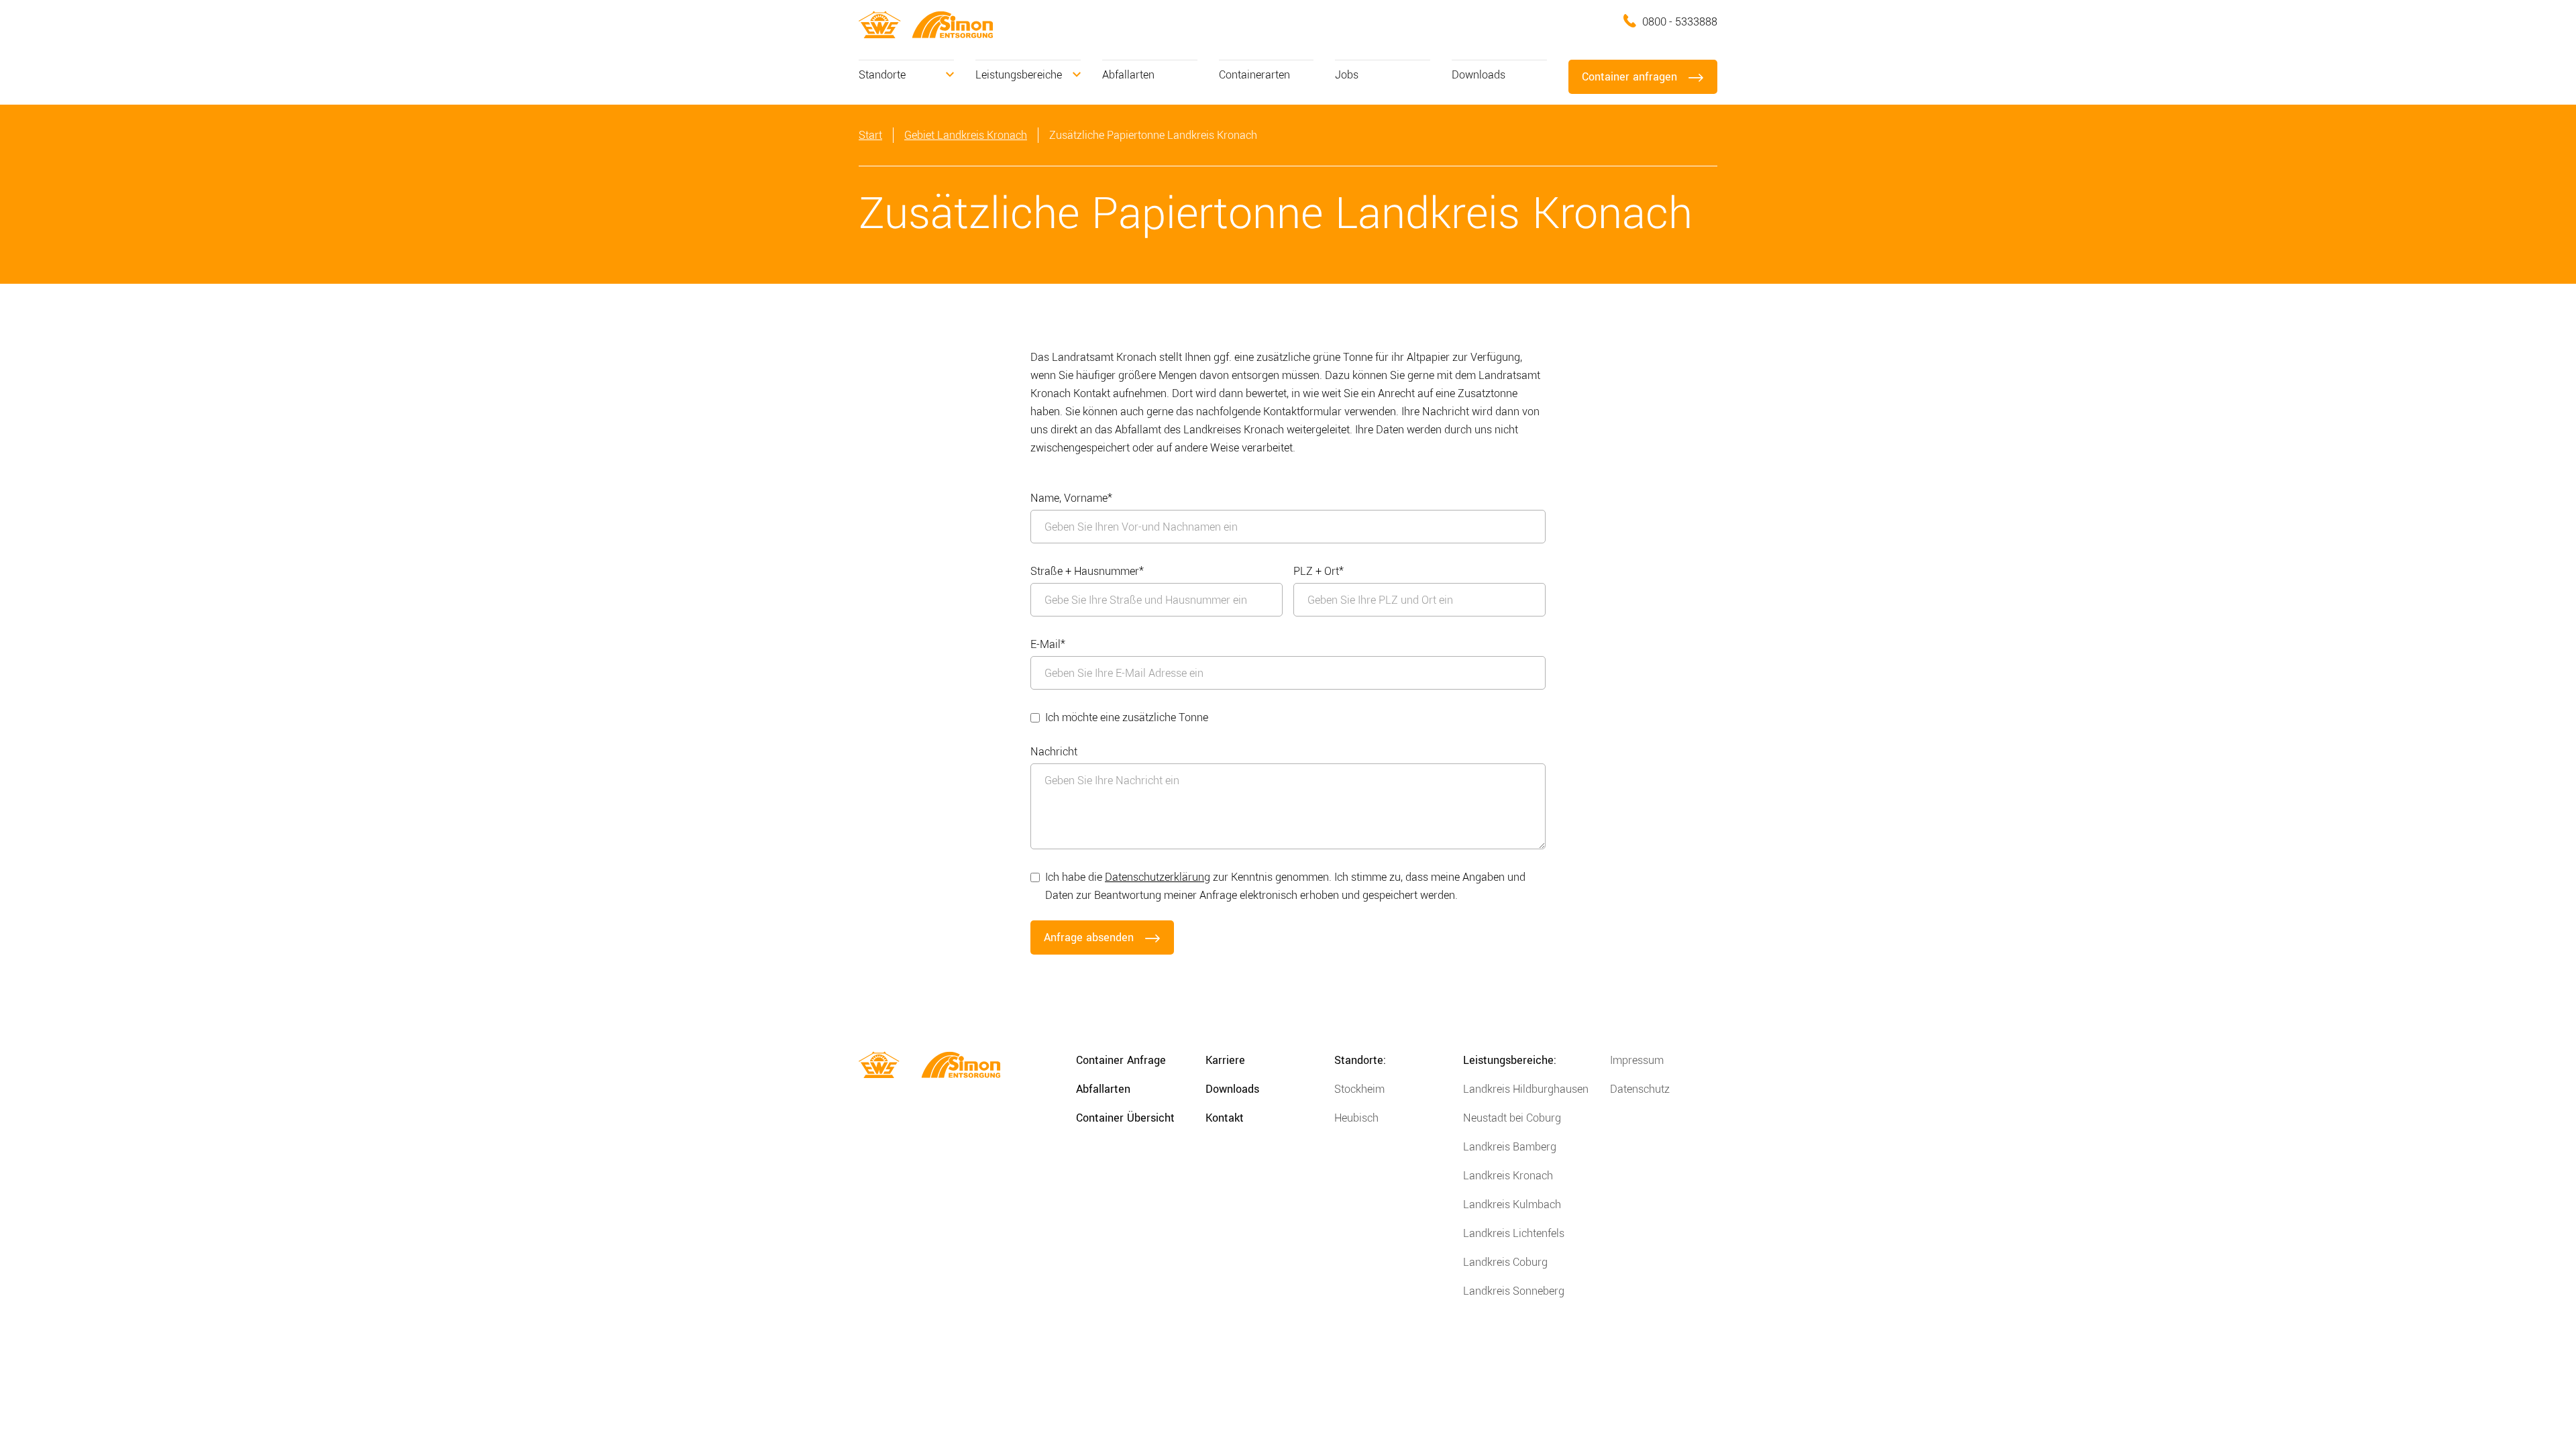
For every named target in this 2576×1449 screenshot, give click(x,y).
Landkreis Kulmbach (1512, 1204)
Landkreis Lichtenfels (1514, 1233)
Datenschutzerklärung (1158, 877)
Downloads (1479, 75)
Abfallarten (1128, 75)
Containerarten (1254, 75)
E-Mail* (1048, 644)
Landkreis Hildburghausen (1526, 1089)
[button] (906, 75)
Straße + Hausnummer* (1087, 571)
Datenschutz (1640, 1089)
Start (870, 135)
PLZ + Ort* (1319, 571)
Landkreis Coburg (1505, 1262)
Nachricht (1054, 752)
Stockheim (1359, 1089)
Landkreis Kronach (1508, 1176)
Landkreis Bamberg (1510, 1147)
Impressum (1637, 1060)
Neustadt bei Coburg (1512, 1118)
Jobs (1347, 75)
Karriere (1225, 1060)
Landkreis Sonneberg (1514, 1291)
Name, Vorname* (1071, 498)
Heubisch (1356, 1118)
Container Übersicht (1125, 1118)
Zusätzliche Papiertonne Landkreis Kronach (1153, 135)
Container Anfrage (1121, 1060)
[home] (880, 24)
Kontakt (1225, 1118)
